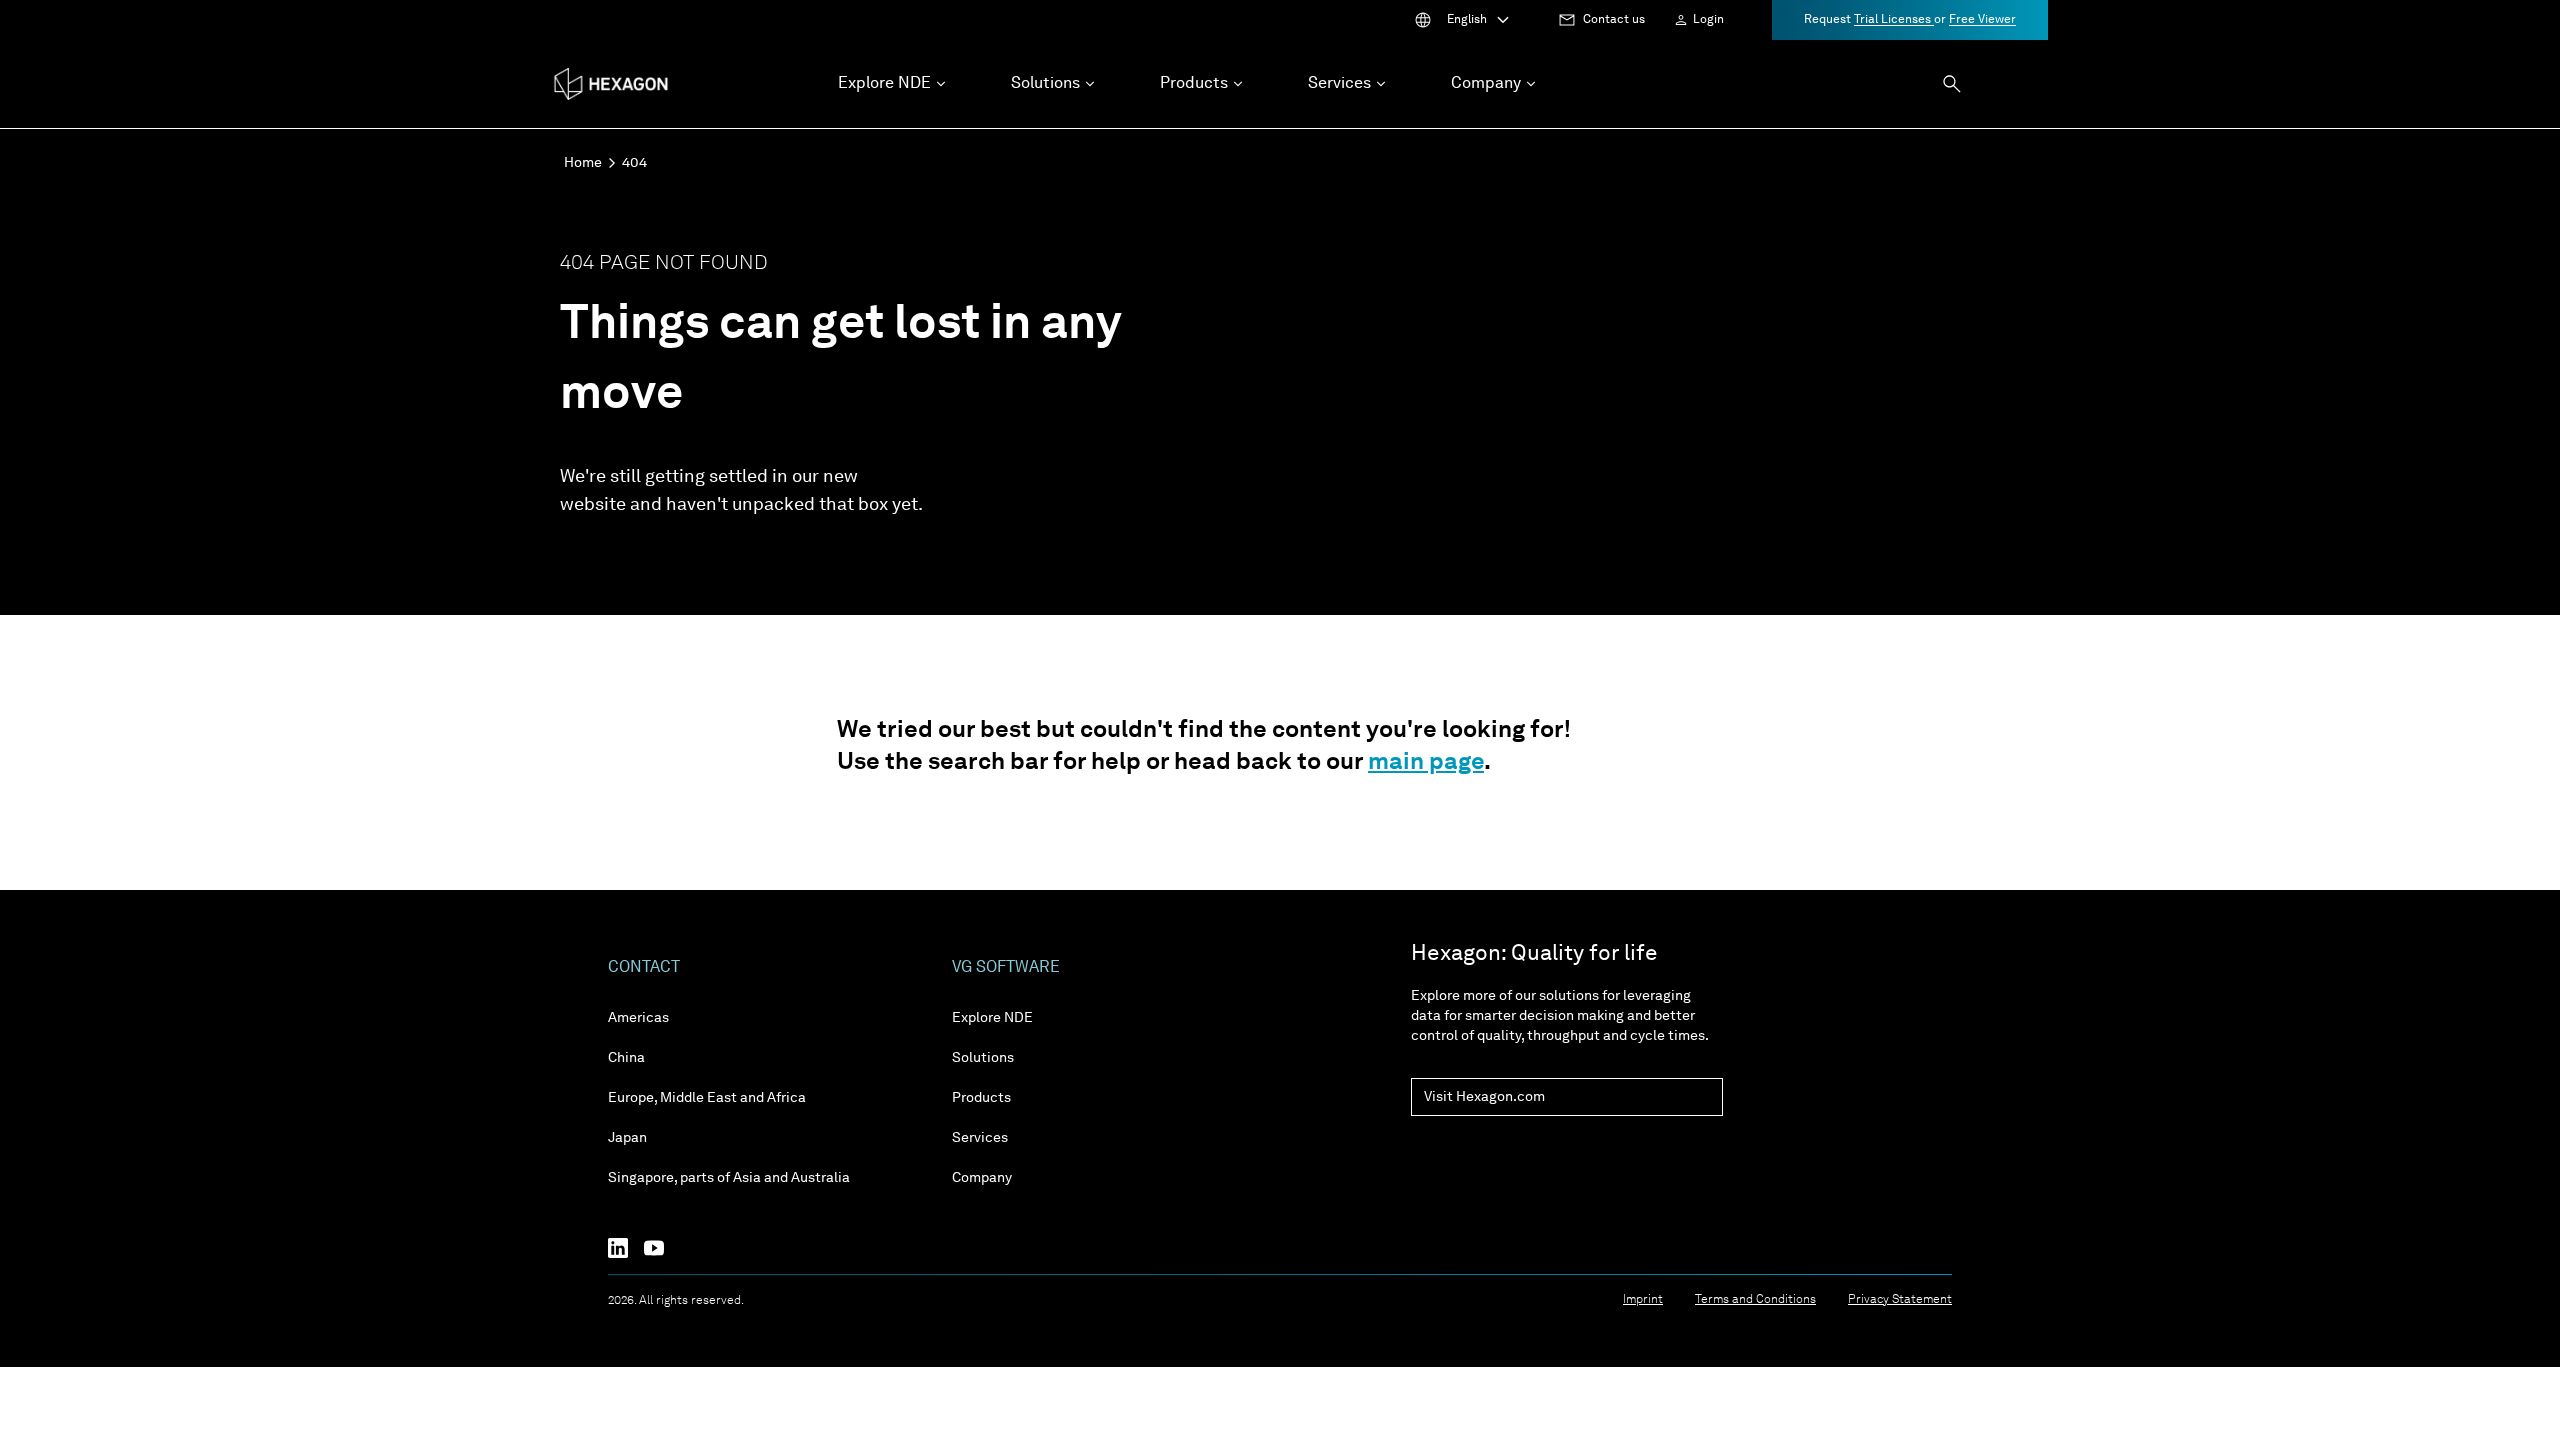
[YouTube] (662, 1248)
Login (1708, 20)
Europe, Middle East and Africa (707, 1098)
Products (981, 1098)
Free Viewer (1982, 20)
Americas (638, 1018)
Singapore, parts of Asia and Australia (729, 1178)
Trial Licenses (1894, 20)
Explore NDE (992, 1018)
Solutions (983, 1058)
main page (1426, 763)
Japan (627, 1138)
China (626, 1058)
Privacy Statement (1900, 1300)
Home (583, 163)
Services (980, 1138)
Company (982, 1178)
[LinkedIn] (626, 1248)
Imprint (1643, 1300)
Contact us (1614, 20)
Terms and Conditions (1755, 1300)
